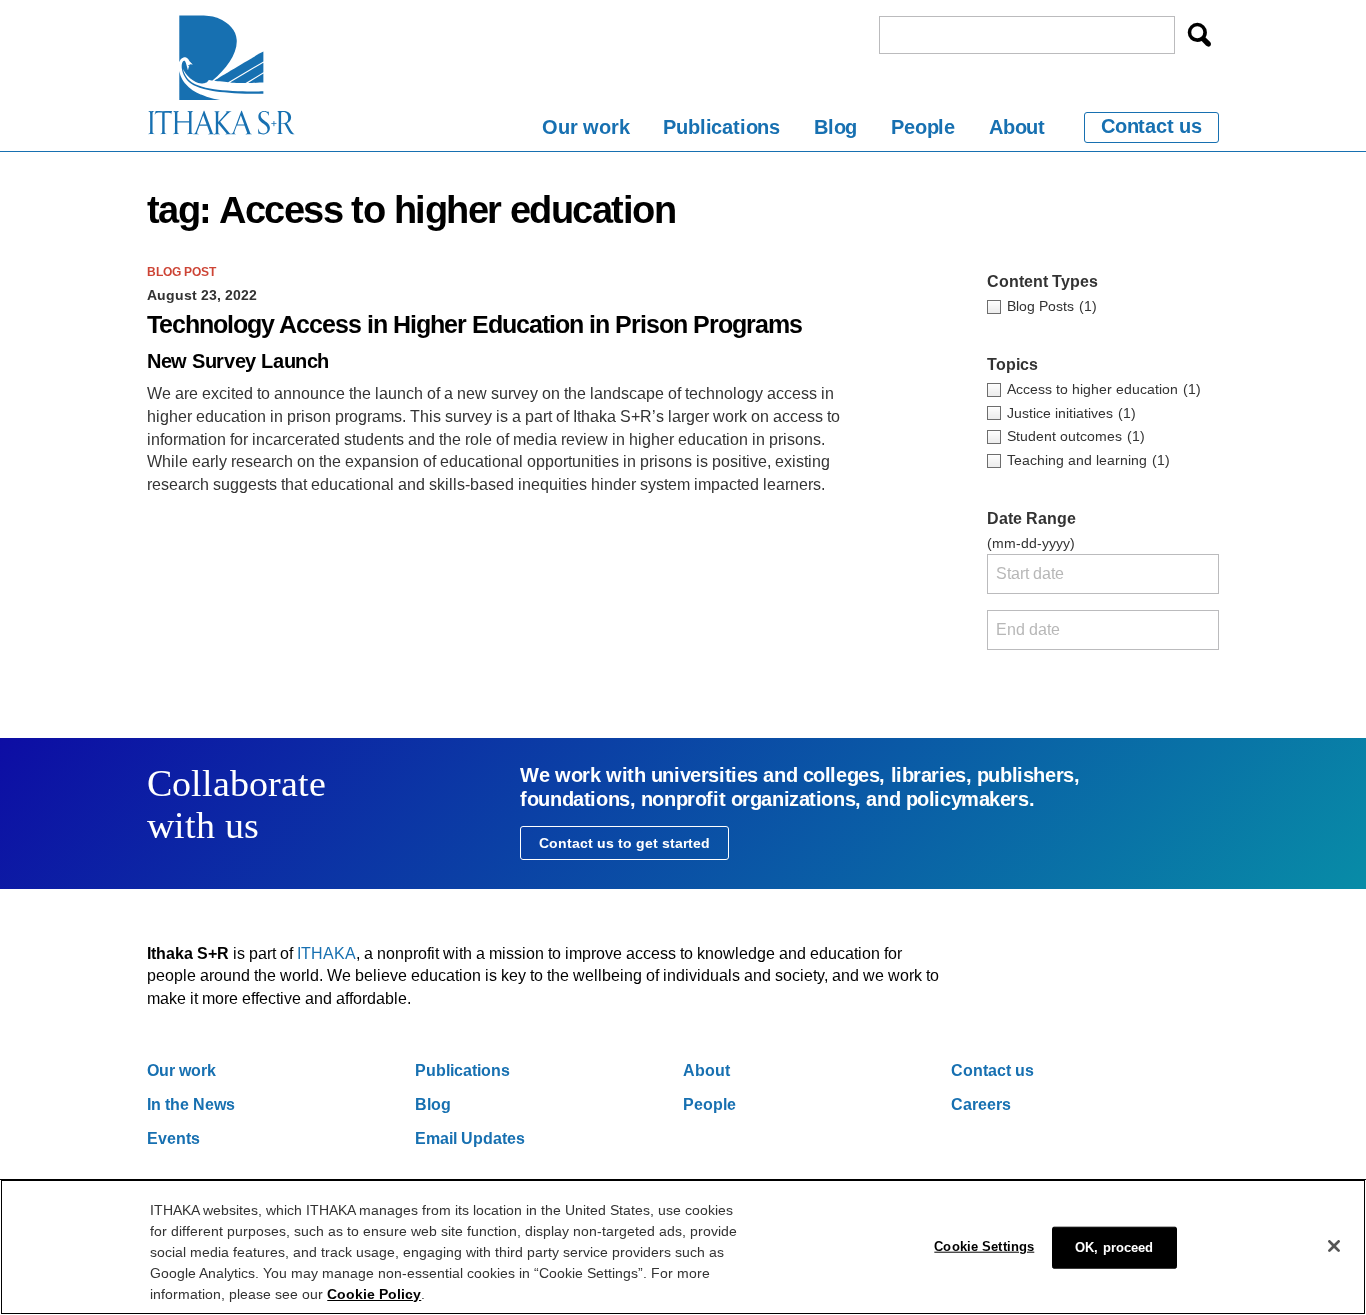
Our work (585, 127)
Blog (835, 127)
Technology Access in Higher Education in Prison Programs (474, 324)
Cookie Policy (374, 1294)
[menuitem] (585, 130)
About (1017, 127)
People (923, 127)
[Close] (1334, 1246)
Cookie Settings (984, 1245)
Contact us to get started (624, 843)
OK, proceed (1114, 1246)
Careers (981, 1104)
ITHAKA (326, 953)
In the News (191, 1104)
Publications (721, 127)
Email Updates (470, 1138)
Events (173, 1138)
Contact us (1151, 126)
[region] (683, 1247)
